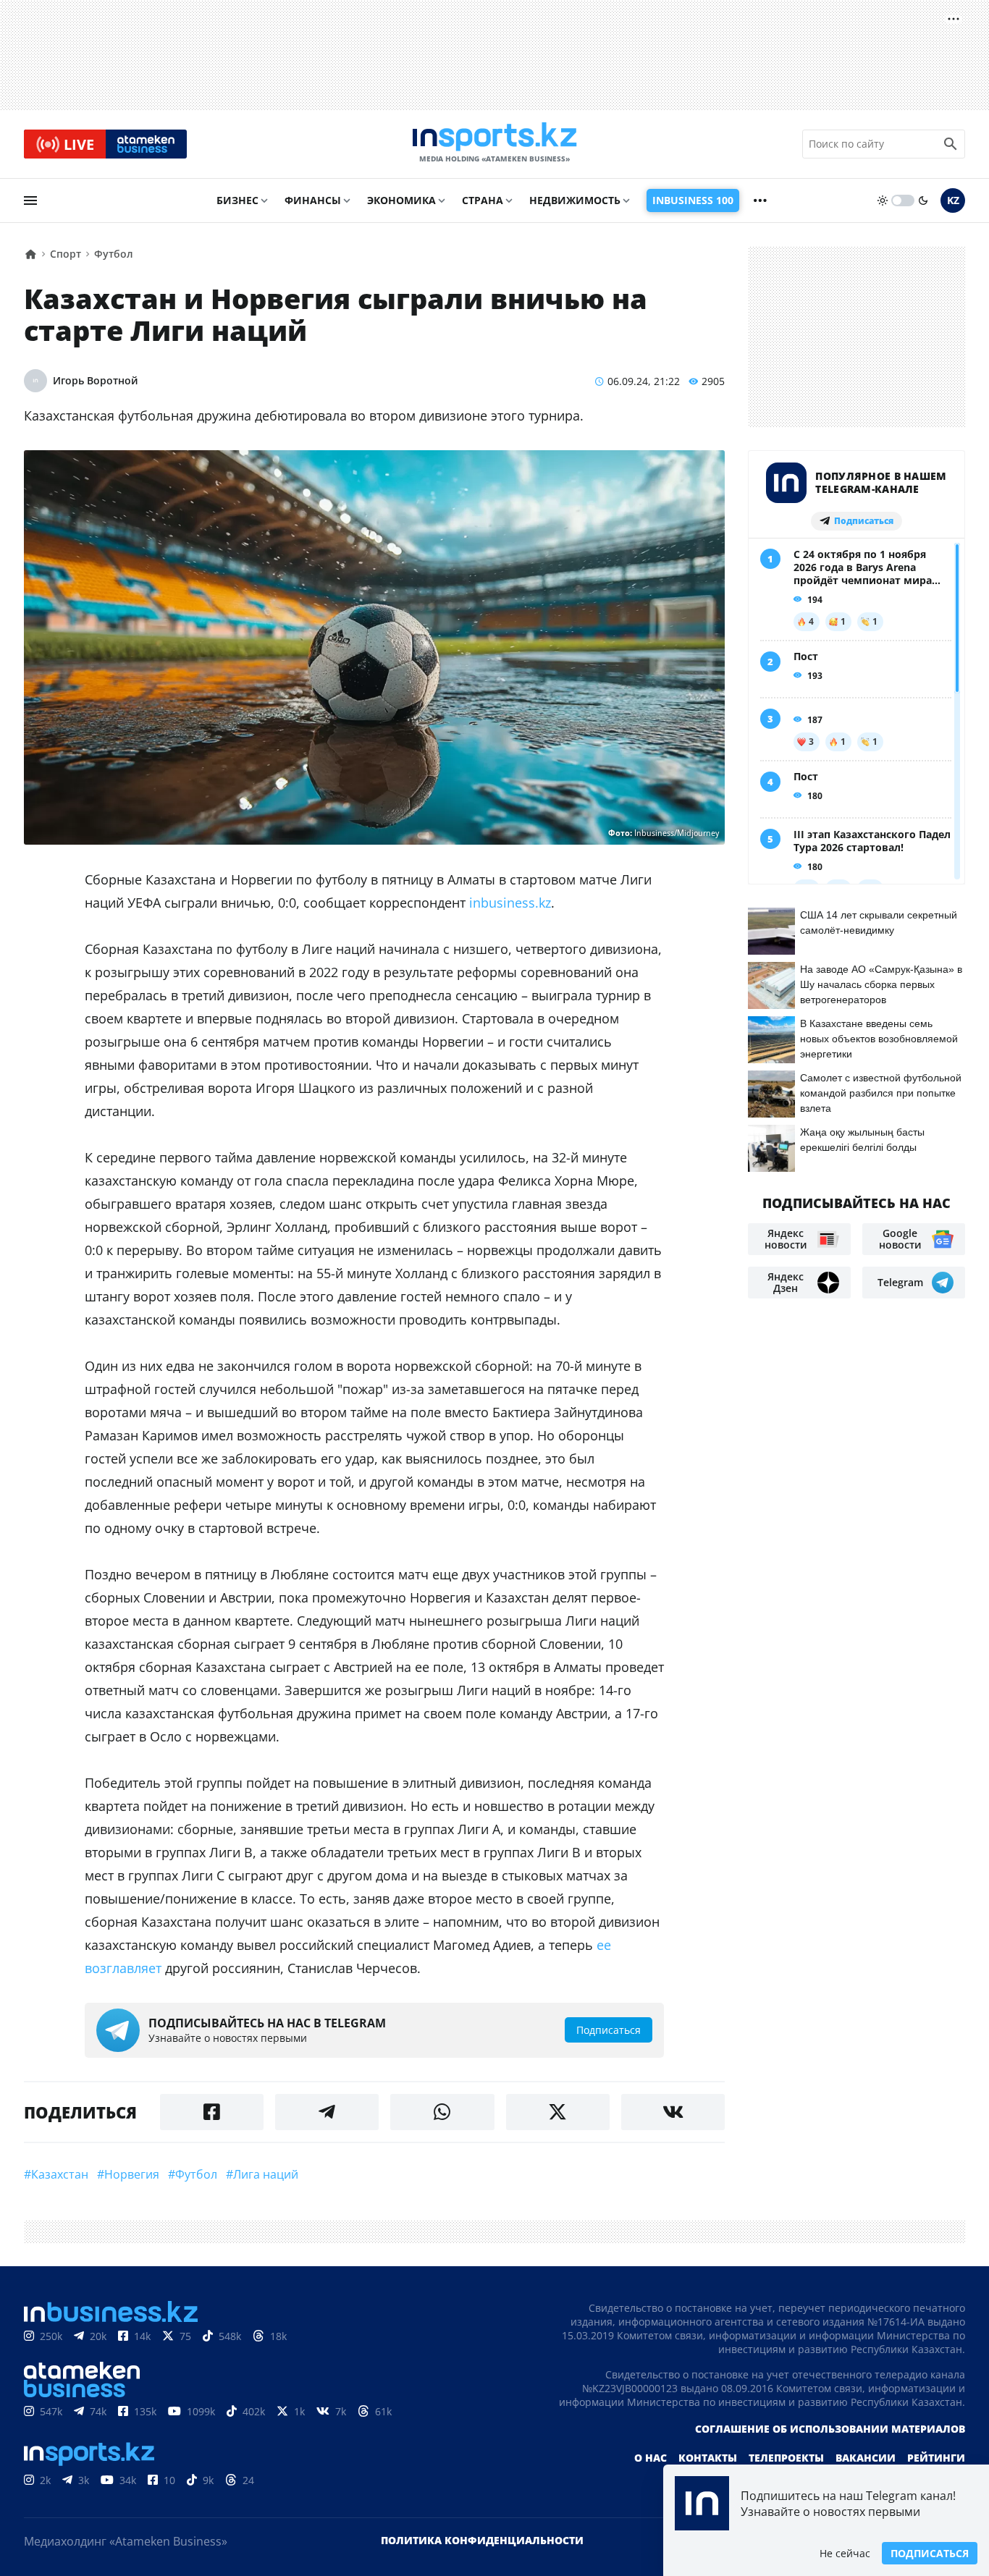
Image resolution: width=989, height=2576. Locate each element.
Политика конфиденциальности (482, 2540)
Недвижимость (575, 200)
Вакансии (866, 2458)
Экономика (401, 200)
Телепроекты (786, 2458)
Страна (483, 200)
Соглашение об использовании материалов (830, 2429)
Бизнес (237, 200)
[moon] (923, 200)
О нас (651, 2458)
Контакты (708, 2458)
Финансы (313, 200)
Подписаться (930, 2553)
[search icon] (951, 144)
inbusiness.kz (510, 903)
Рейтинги (936, 2458)
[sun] (883, 200)
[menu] (30, 200)
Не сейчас (845, 2553)
